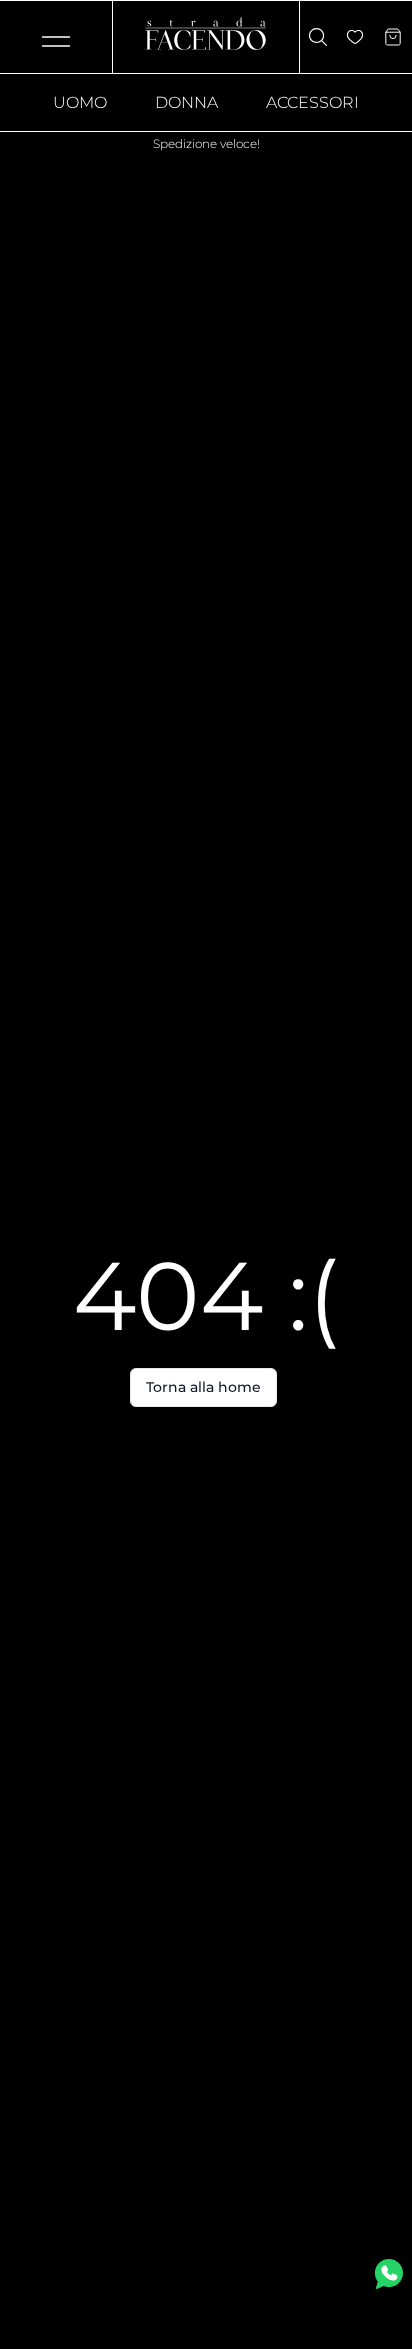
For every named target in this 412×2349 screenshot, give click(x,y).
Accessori (312, 102)
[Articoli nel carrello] (393, 37)
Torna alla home (203, 1387)
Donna (186, 102)
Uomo (80, 102)
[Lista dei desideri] (355, 37)
